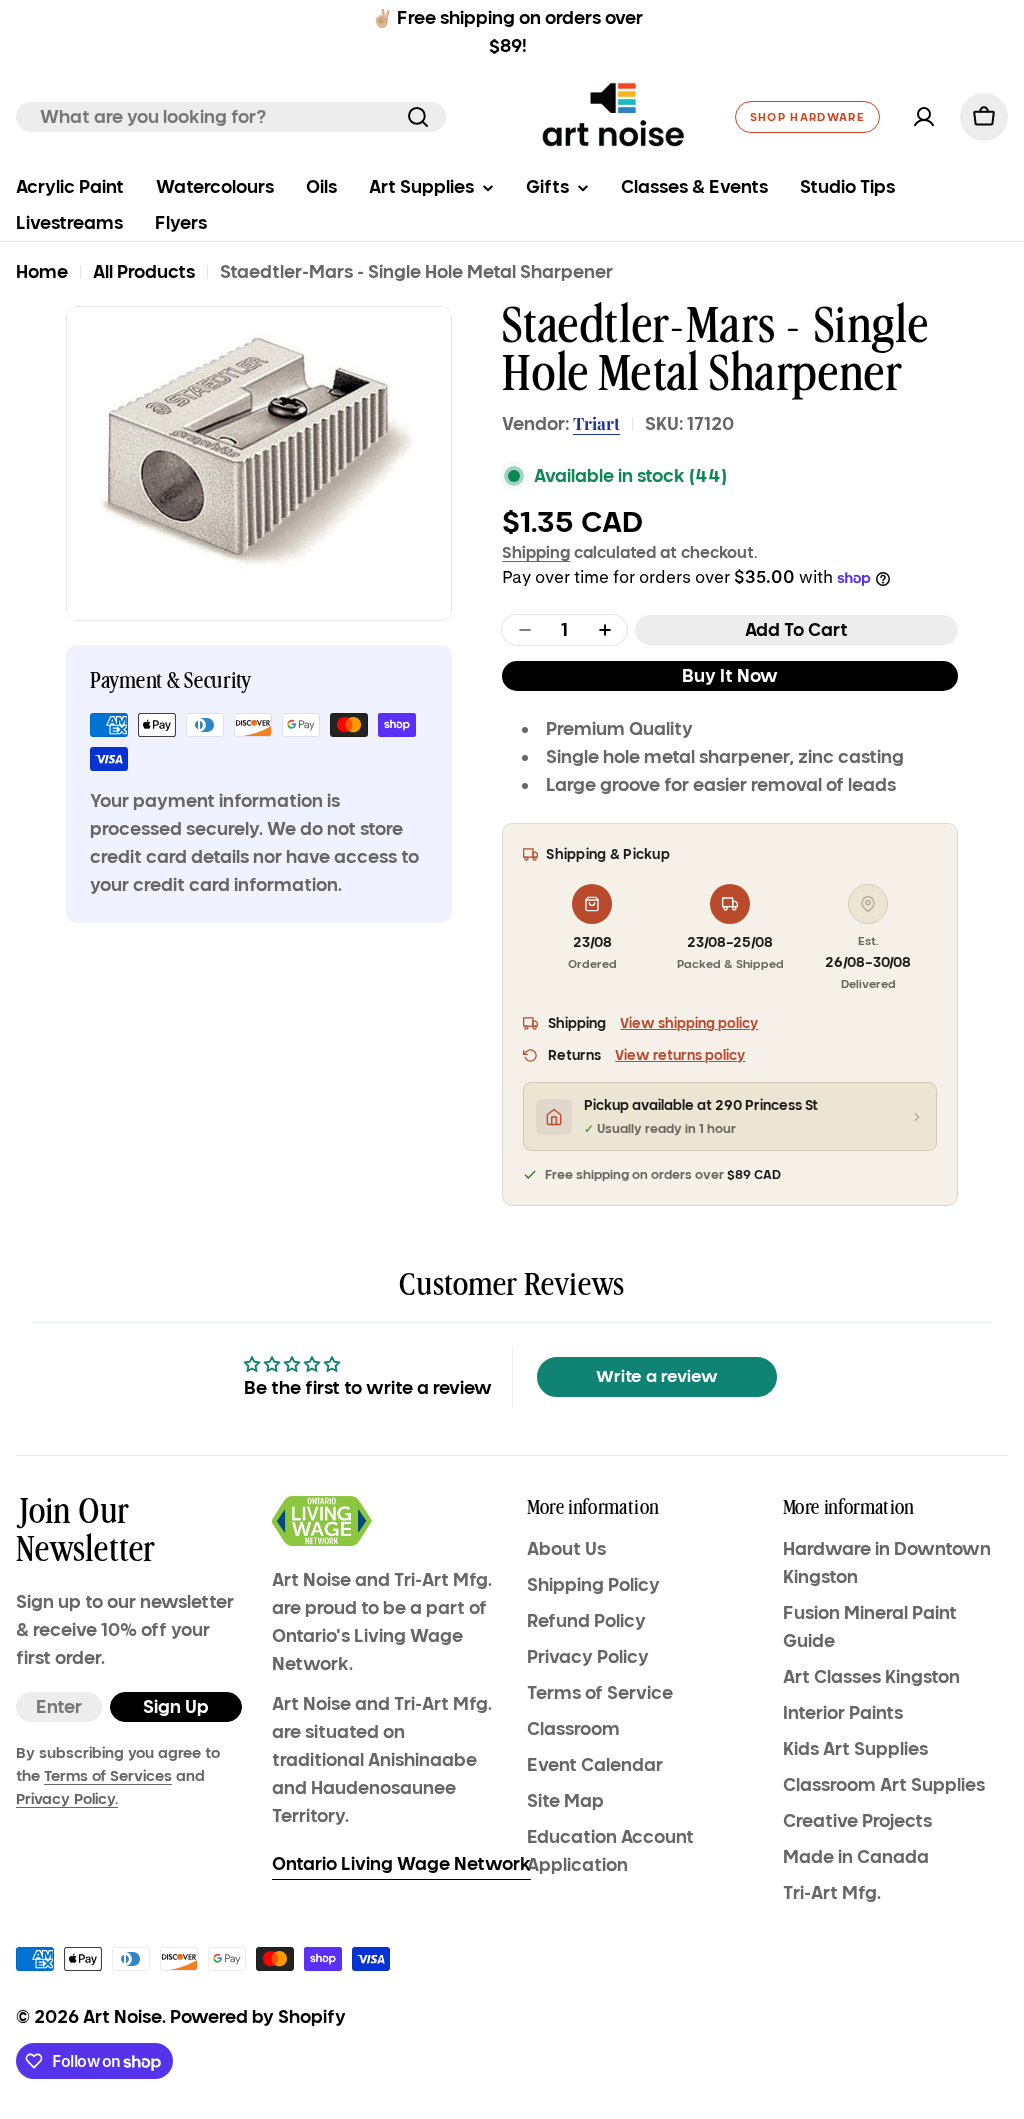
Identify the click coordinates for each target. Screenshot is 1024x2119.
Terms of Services (108, 1776)
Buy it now (730, 676)
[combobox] (231, 117)
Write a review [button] (657, 1376)
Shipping (536, 552)
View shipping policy (689, 1023)
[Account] (924, 117)
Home (42, 272)
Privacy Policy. (67, 1799)
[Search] (418, 117)
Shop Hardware (807, 117)
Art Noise (122, 2017)
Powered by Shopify (258, 2017)
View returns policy (680, 1055)
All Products (144, 272)
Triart (596, 423)
